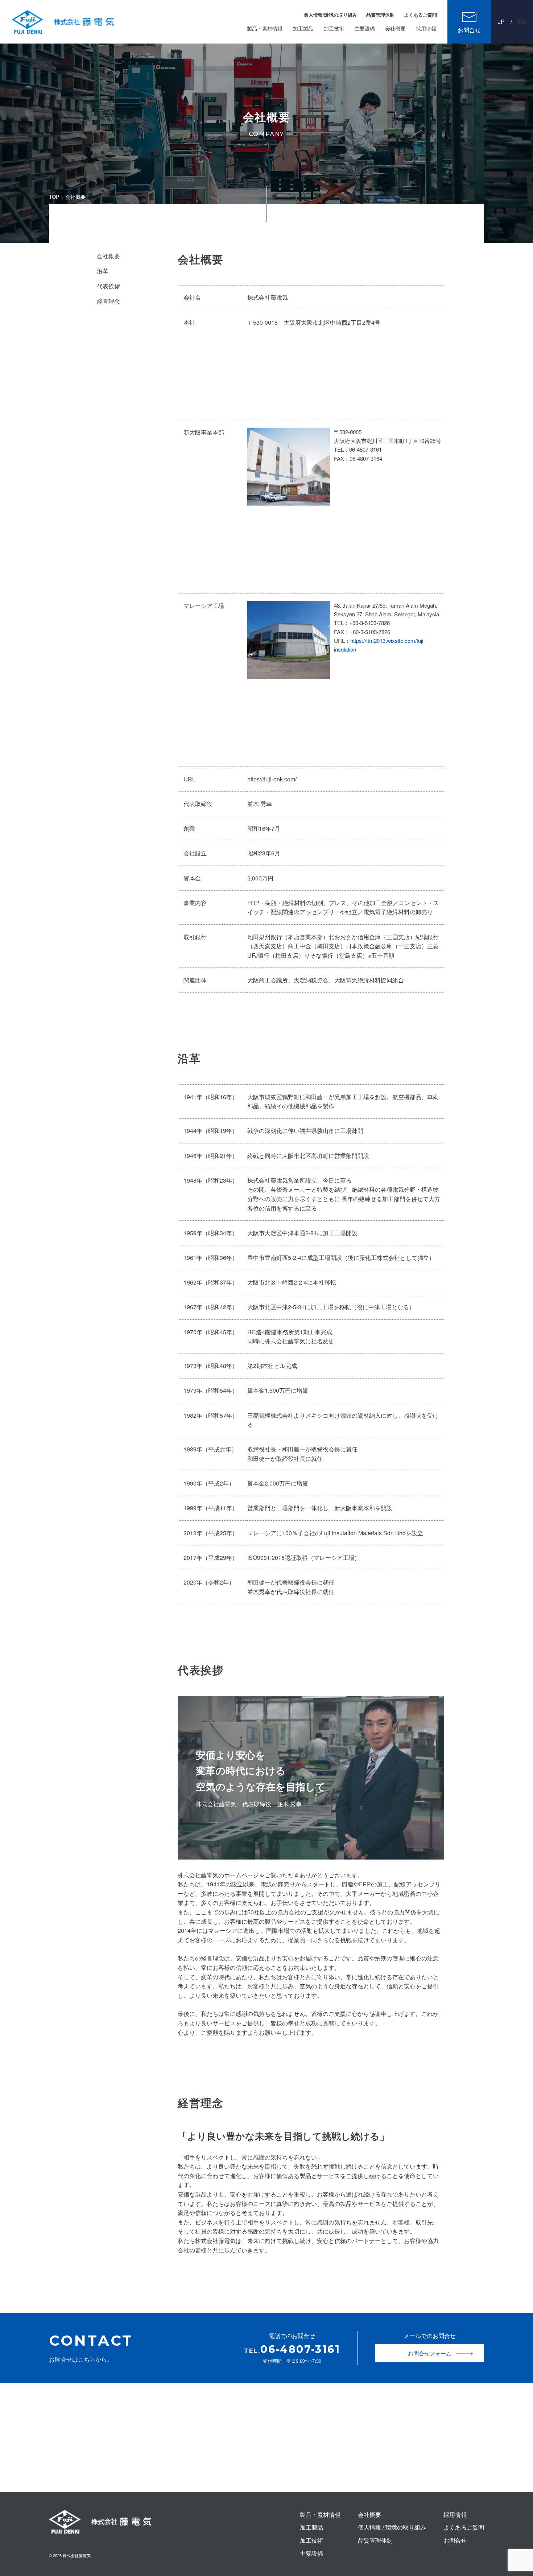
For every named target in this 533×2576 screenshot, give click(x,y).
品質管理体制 (380, 15)
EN (522, 22)
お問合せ (469, 30)
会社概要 (395, 28)
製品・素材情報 (265, 28)
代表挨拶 (108, 286)
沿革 (103, 271)
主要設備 (365, 28)
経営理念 (108, 301)
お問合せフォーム (430, 2353)
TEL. (292, 2351)
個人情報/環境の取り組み (330, 15)
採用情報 (426, 28)
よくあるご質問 (420, 15)
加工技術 (334, 28)
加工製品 (303, 28)
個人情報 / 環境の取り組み (392, 2527)
